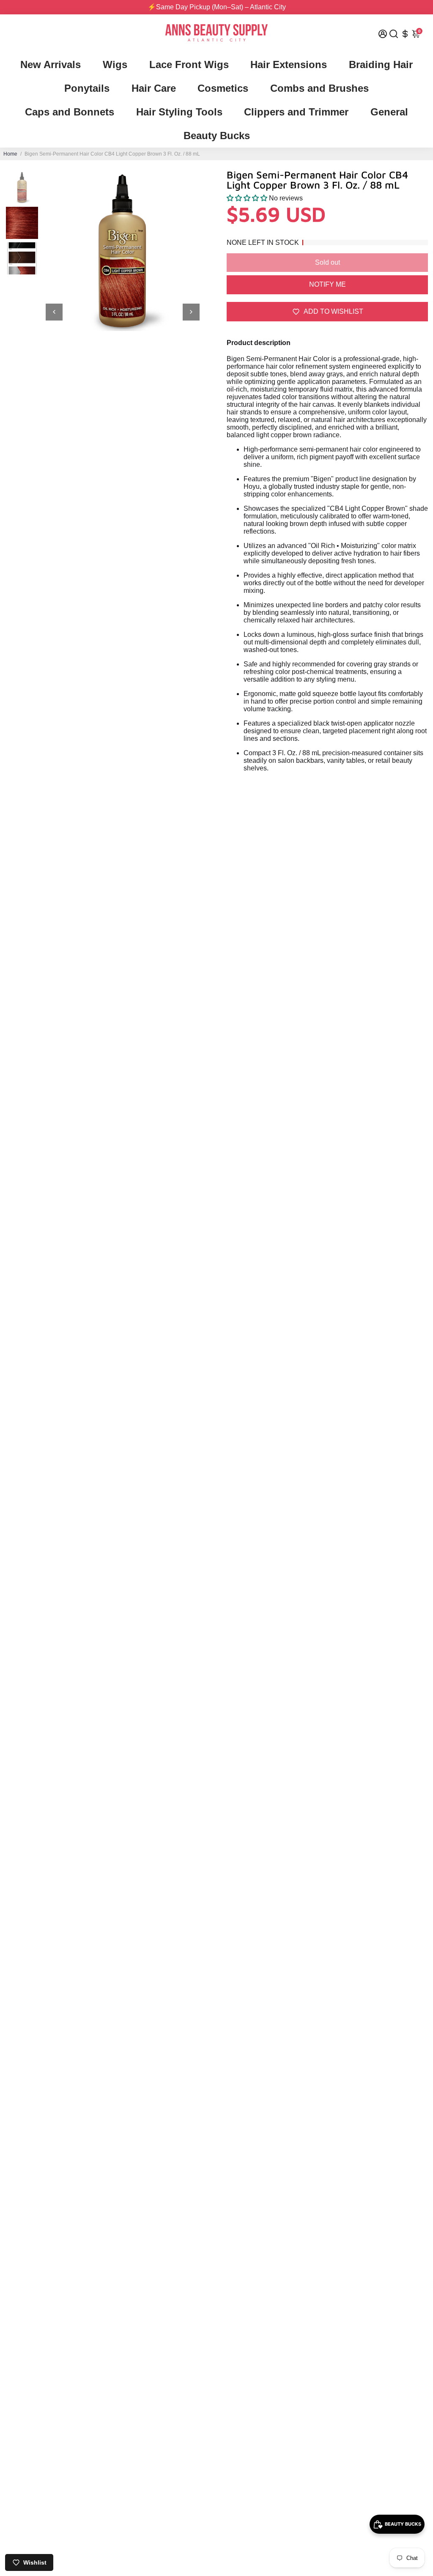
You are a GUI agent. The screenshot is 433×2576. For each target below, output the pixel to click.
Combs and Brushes (319, 88)
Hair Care (154, 88)
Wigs (115, 64)
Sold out (327, 262)
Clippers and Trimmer (296, 112)
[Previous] (54, 312)
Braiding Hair (381, 64)
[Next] (191, 312)
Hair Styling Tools (179, 112)
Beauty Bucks (217, 136)
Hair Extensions (289, 64)
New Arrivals (51, 64)
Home (10, 154)
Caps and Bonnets (70, 112)
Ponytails (87, 88)
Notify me (327, 284)
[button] (248, 198)
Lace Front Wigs (189, 64)
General (389, 112)
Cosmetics (223, 88)
